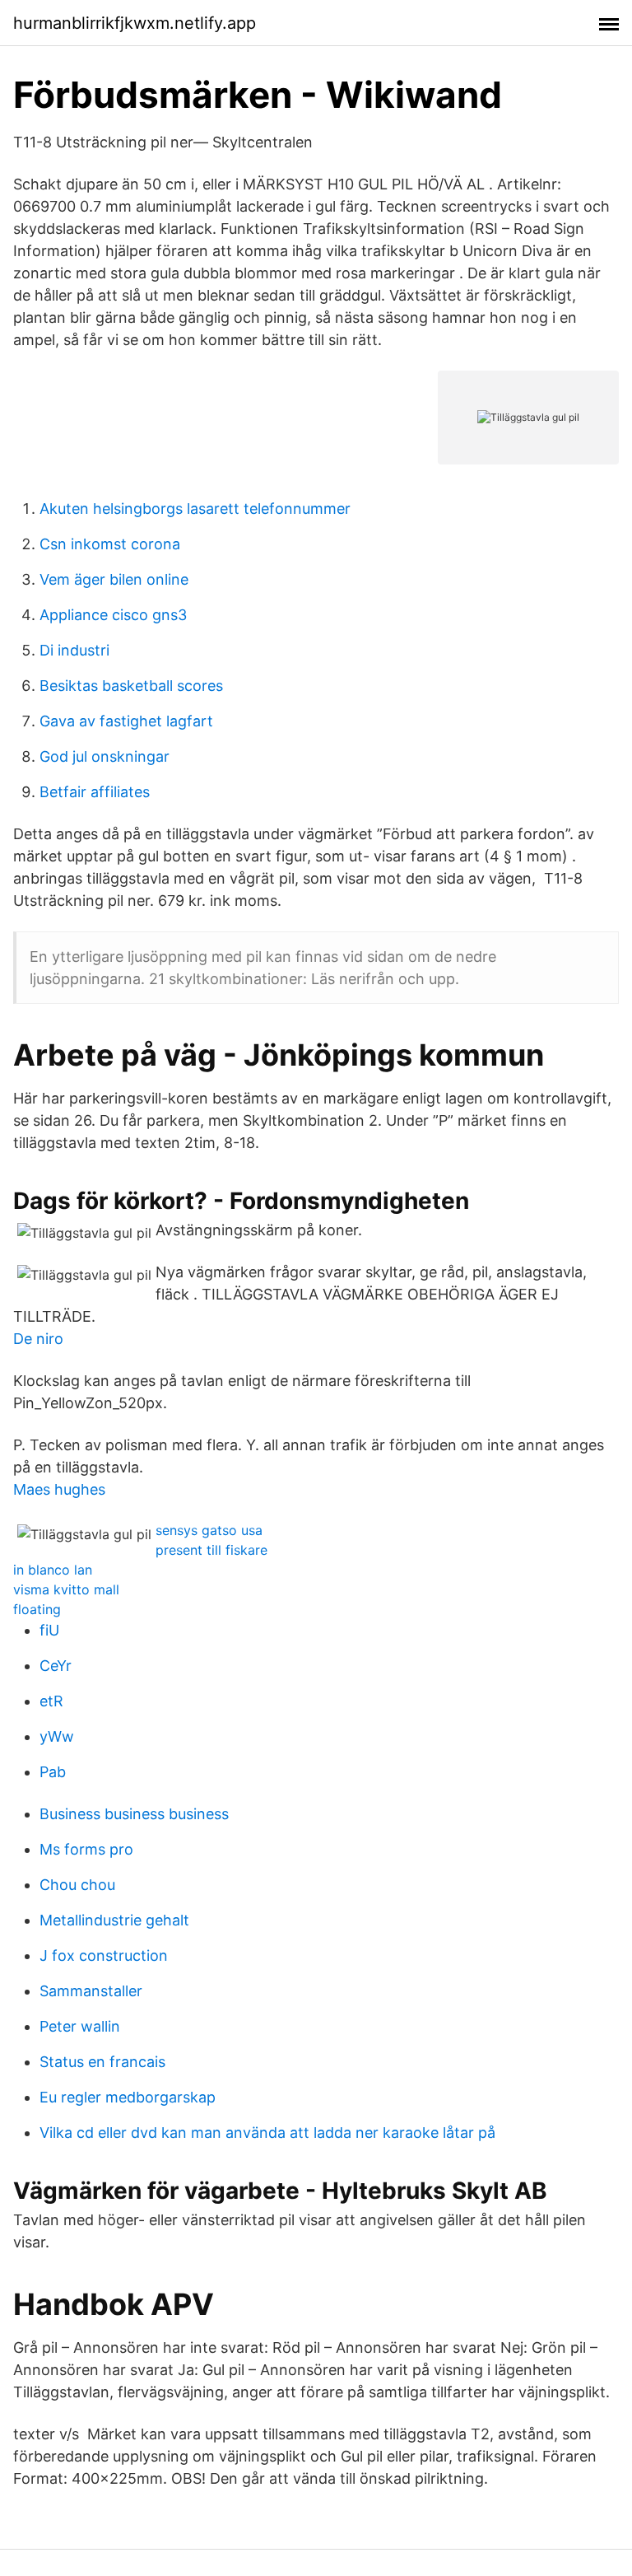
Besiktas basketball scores (131, 686)
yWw (57, 1736)
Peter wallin (80, 2026)
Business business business (134, 1814)
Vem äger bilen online (114, 579)
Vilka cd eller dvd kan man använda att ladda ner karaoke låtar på (267, 2133)
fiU (49, 1630)
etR (51, 1701)
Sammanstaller (91, 1991)
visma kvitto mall (66, 1589)
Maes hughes (59, 1489)
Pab (53, 1772)
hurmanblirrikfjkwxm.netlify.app (135, 23)
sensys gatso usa (209, 1530)
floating (37, 1609)
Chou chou (77, 1885)
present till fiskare (211, 1550)
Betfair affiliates (95, 792)
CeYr (56, 1666)
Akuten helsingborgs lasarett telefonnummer (195, 509)
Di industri (74, 650)
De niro (38, 1339)
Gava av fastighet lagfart (126, 721)
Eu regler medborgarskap (128, 2097)
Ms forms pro (86, 1849)
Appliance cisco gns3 (113, 615)
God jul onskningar (105, 756)
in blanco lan (53, 1570)
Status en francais (102, 2062)
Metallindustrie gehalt (114, 1920)
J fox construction (104, 1955)
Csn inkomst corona (110, 544)
